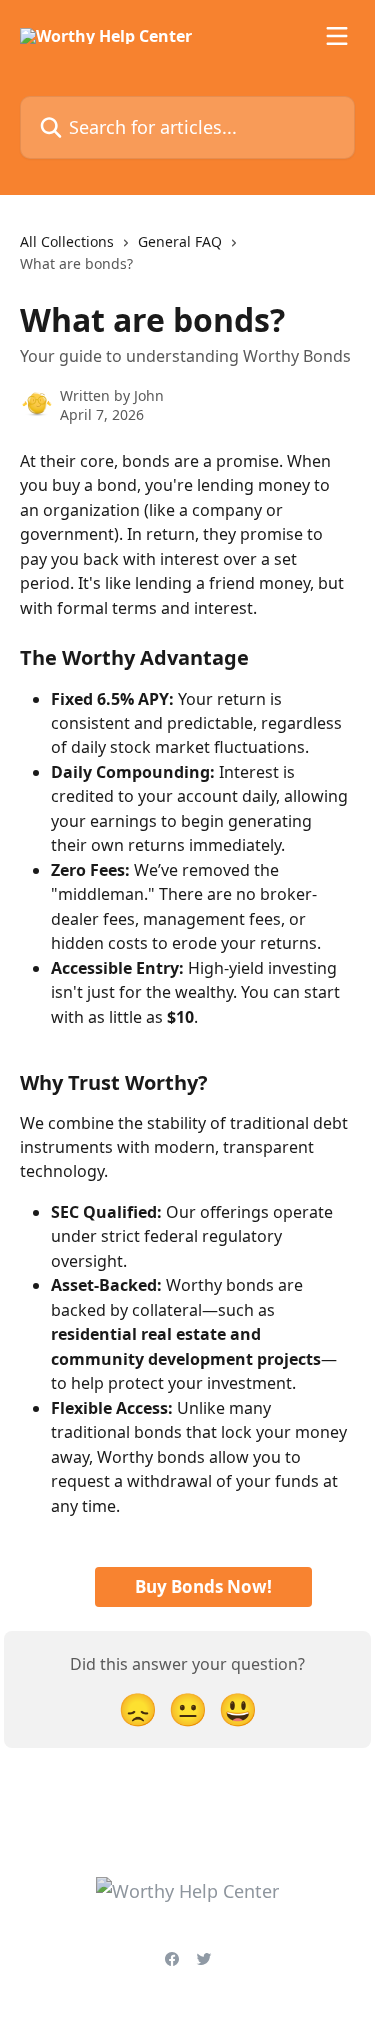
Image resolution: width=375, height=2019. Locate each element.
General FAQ (180, 241)
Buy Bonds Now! (203, 1586)
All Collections (67, 241)
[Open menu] (337, 36)
